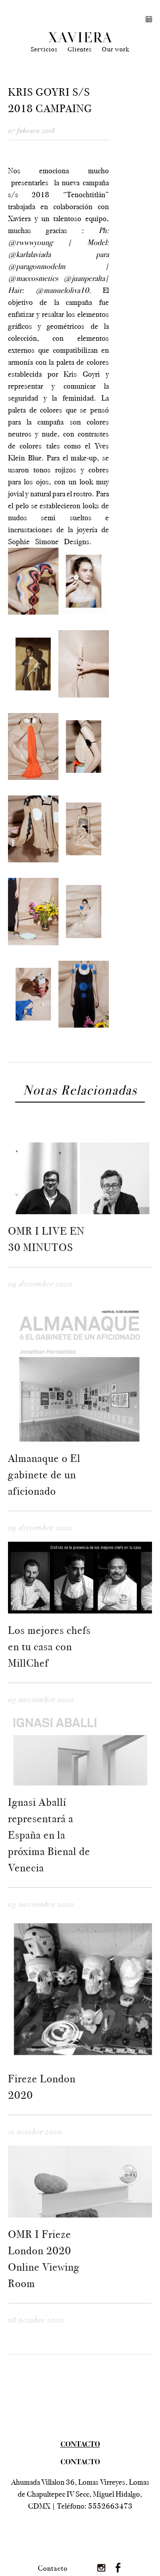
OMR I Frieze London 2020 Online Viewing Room (44, 2259)
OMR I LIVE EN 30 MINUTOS (46, 1239)
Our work (116, 49)
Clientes (80, 49)
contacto (80, 2445)
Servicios (44, 49)
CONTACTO (80, 2463)
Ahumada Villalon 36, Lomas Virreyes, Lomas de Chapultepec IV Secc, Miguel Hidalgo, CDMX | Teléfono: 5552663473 (80, 2494)
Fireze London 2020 (42, 2087)
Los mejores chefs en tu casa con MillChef (49, 1647)
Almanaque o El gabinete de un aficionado (44, 1475)
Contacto (53, 2568)
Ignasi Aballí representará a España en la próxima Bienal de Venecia (49, 1835)
